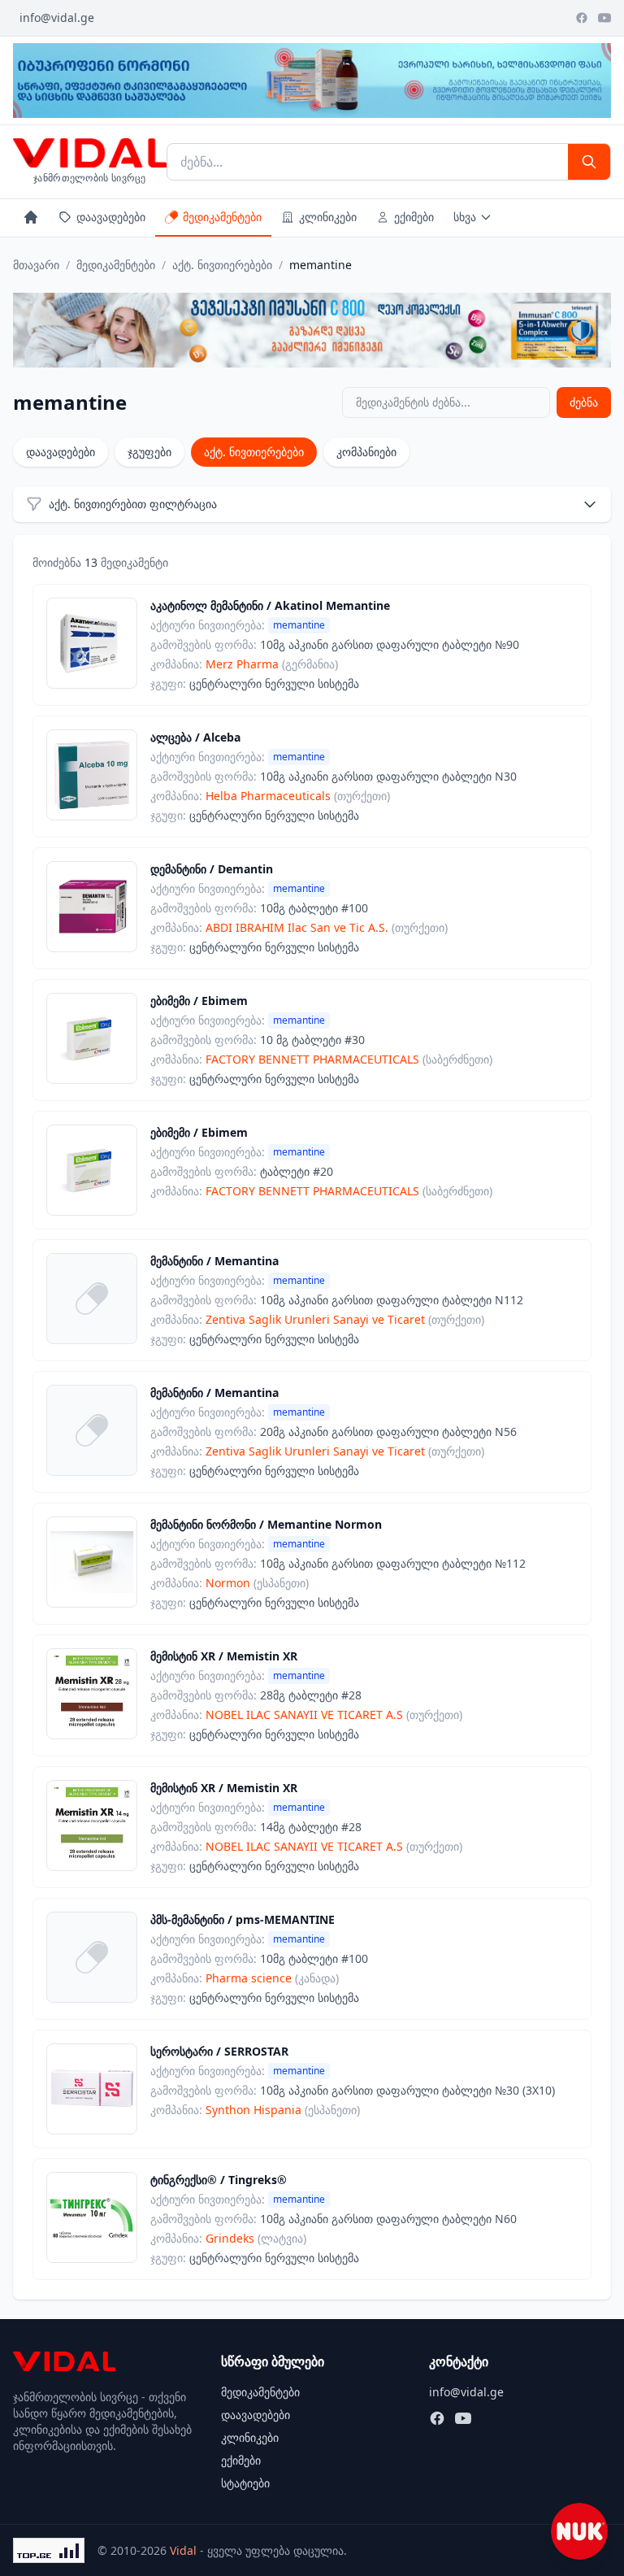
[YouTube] (604, 18)
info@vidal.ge (57, 17)
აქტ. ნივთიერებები (222, 265)
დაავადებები (111, 217)
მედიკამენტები (222, 217)
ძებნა (584, 402)
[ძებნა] (589, 162)
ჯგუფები (149, 452)
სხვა (465, 217)
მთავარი (36, 265)
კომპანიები (366, 452)
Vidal (183, 2550)
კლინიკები (328, 217)
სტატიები (245, 2483)
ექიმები (414, 217)
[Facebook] (582, 18)
